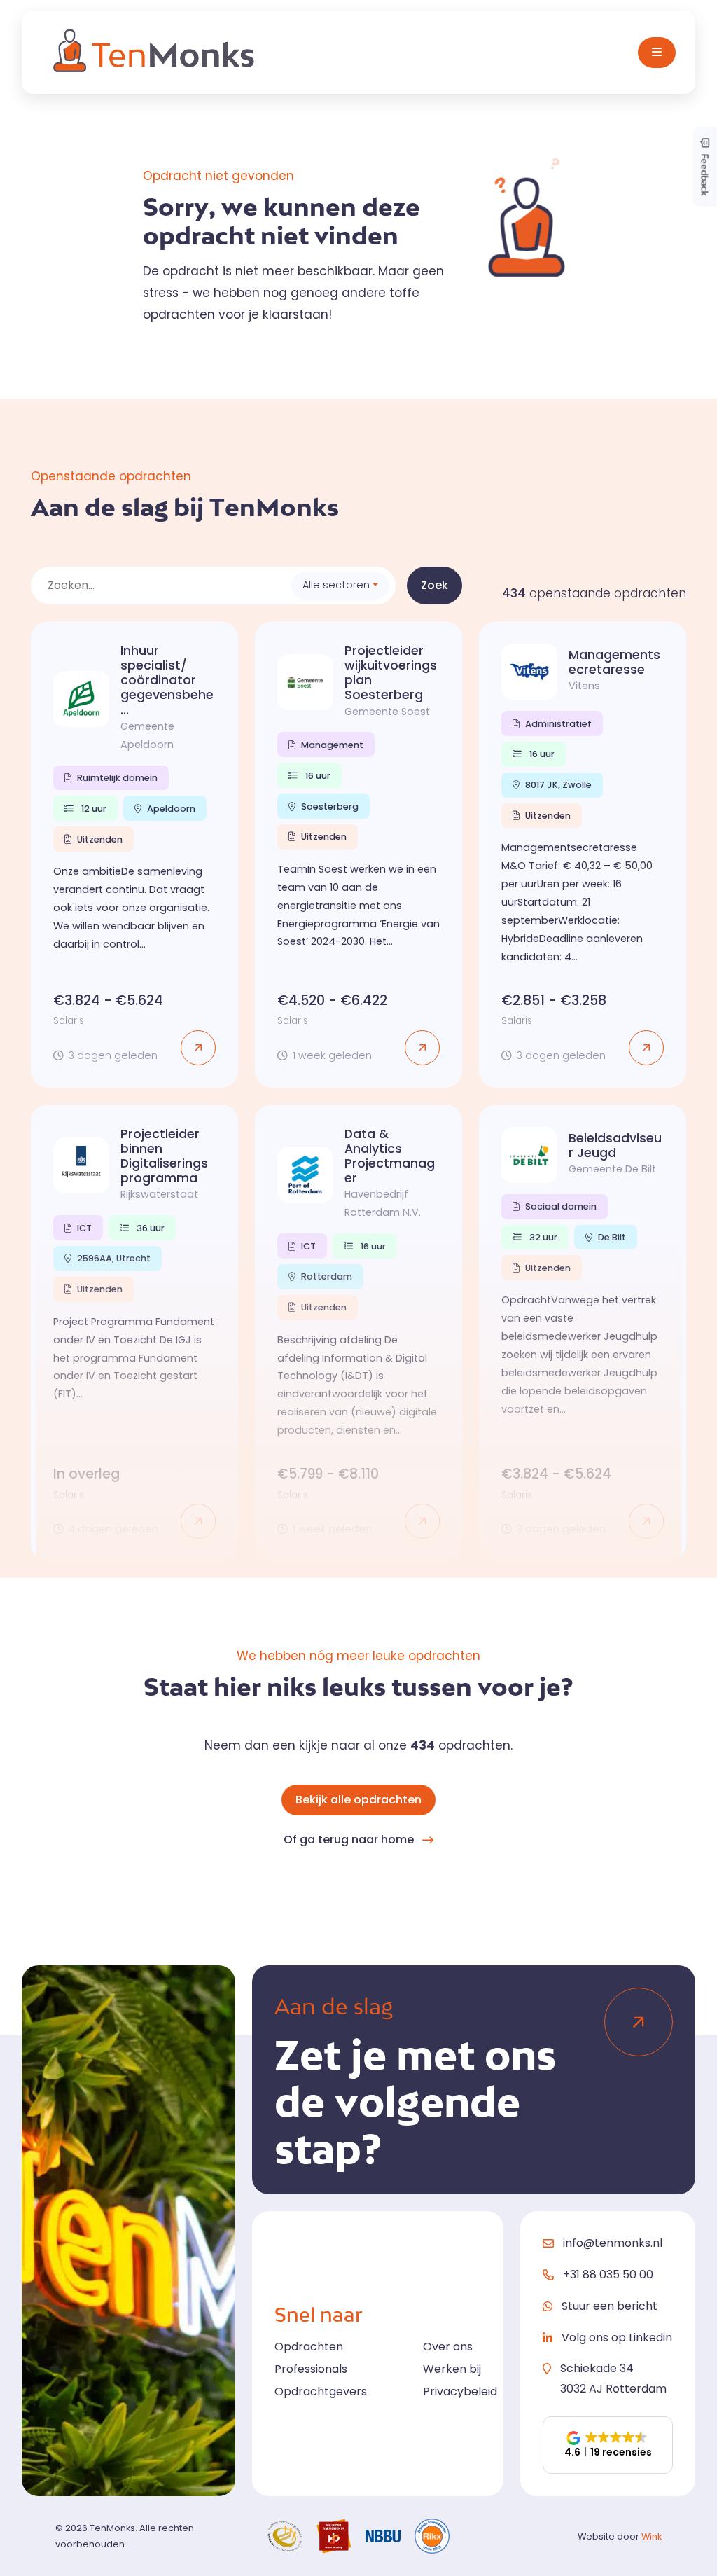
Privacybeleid (460, 2391)
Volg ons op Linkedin (617, 2338)
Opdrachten (309, 2347)
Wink (652, 2536)
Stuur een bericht (610, 2306)
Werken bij (452, 2369)
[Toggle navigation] (657, 53)
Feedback (705, 173)
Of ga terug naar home (349, 1840)
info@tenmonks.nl (613, 2243)
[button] (608, 2445)
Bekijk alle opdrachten (358, 1800)
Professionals (311, 2369)
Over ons (448, 2347)
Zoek (434, 585)
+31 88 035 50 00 (608, 2274)
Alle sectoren (336, 585)
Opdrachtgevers (321, 2391)
